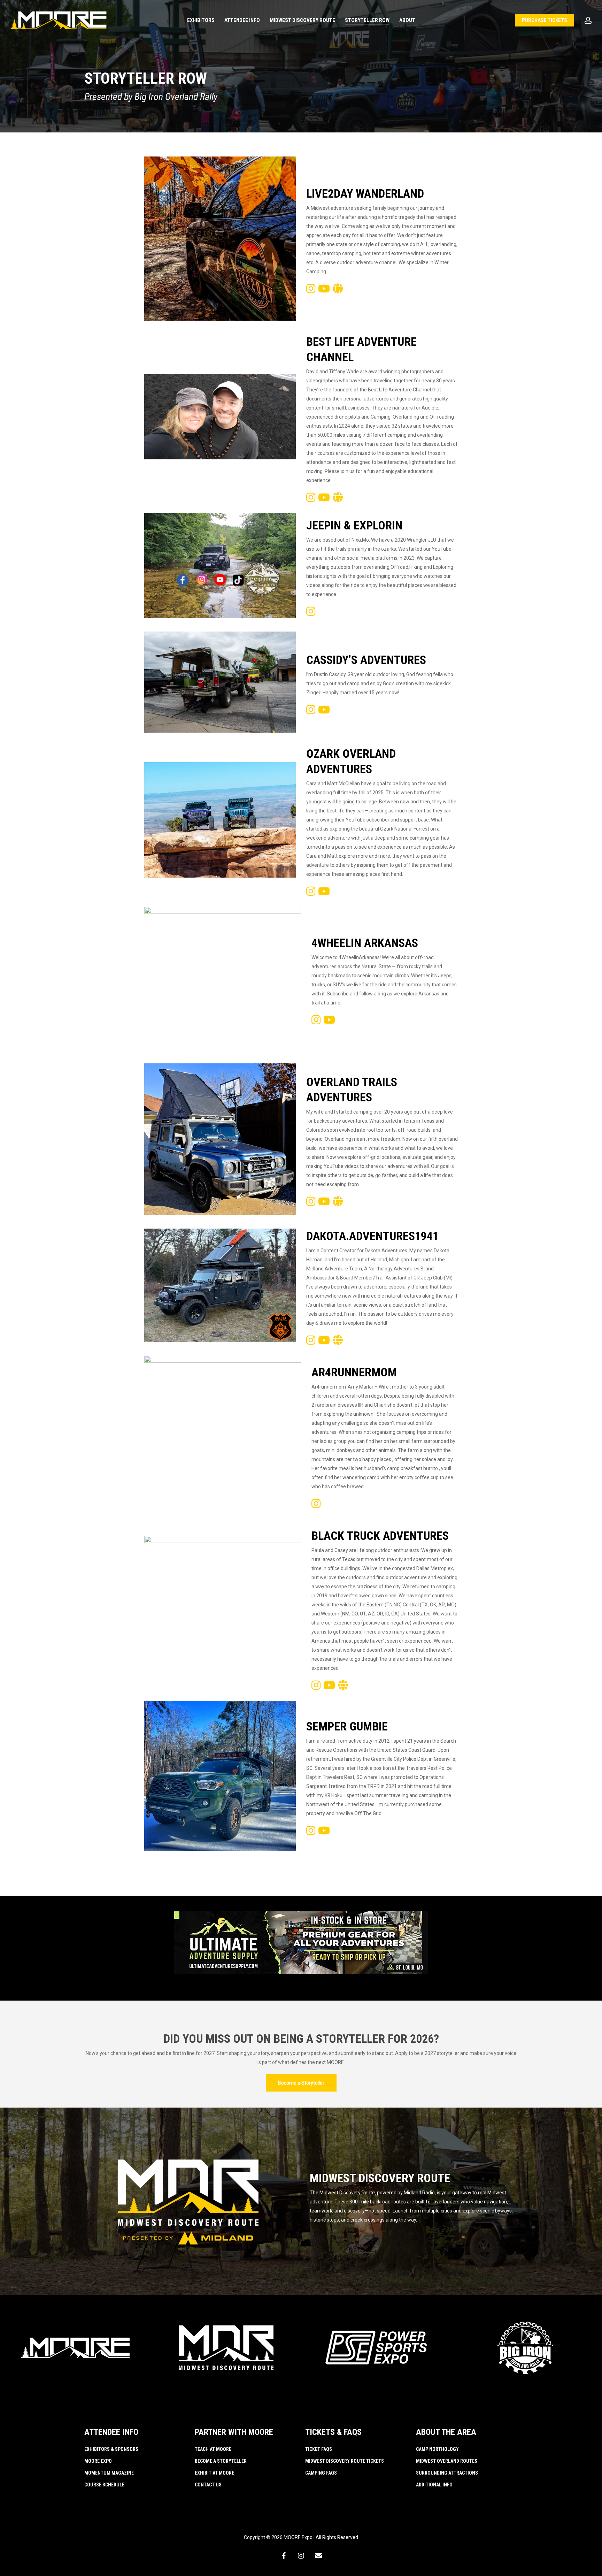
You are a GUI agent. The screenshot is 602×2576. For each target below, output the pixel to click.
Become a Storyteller (221, 2461)
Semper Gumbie (347, 1726)
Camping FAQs (321, 2473)
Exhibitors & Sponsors (111, 2449)
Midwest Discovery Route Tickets (345, 2461)
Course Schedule (104, 2485)
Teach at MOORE (213, 2449)
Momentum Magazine (109, 2473)
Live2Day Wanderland (365, 193)
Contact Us (208, 2485)
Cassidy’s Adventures (366, 660)
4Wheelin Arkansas (365, 943)
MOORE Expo (98, 2461)
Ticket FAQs (319, 2449)
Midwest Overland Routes (447, 2461)
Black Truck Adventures (380, 1536)
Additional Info (434, 2485)
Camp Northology (437, 2449)
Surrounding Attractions (447, 2473)
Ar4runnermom (354, 1372)
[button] (301, 2083)
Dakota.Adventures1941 (372, 1236)
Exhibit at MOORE (214, 2473)
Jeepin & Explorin (354, 525)
